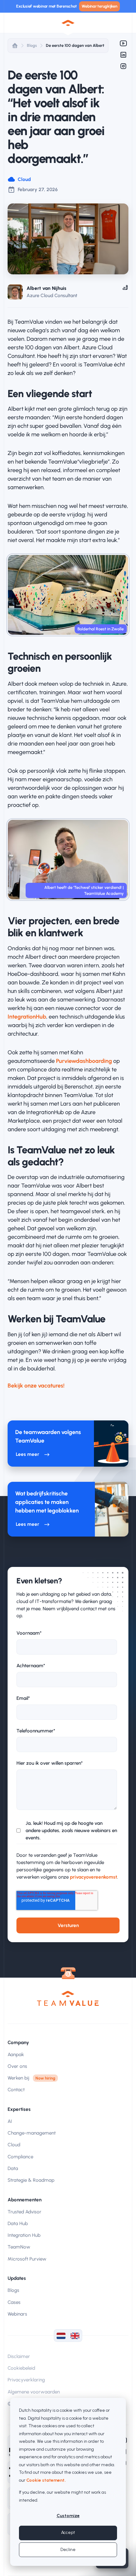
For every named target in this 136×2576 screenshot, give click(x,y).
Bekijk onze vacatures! (36, 1386)
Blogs (32, 45)
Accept (68, 2532)
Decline (68, 2550)
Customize (68, 2516)
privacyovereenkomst (93, 1877)
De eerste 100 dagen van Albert (75, 45)
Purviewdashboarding (84, 1061)
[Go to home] (68, 1998)
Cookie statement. (46, 2480)
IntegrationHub (27, 1017)
